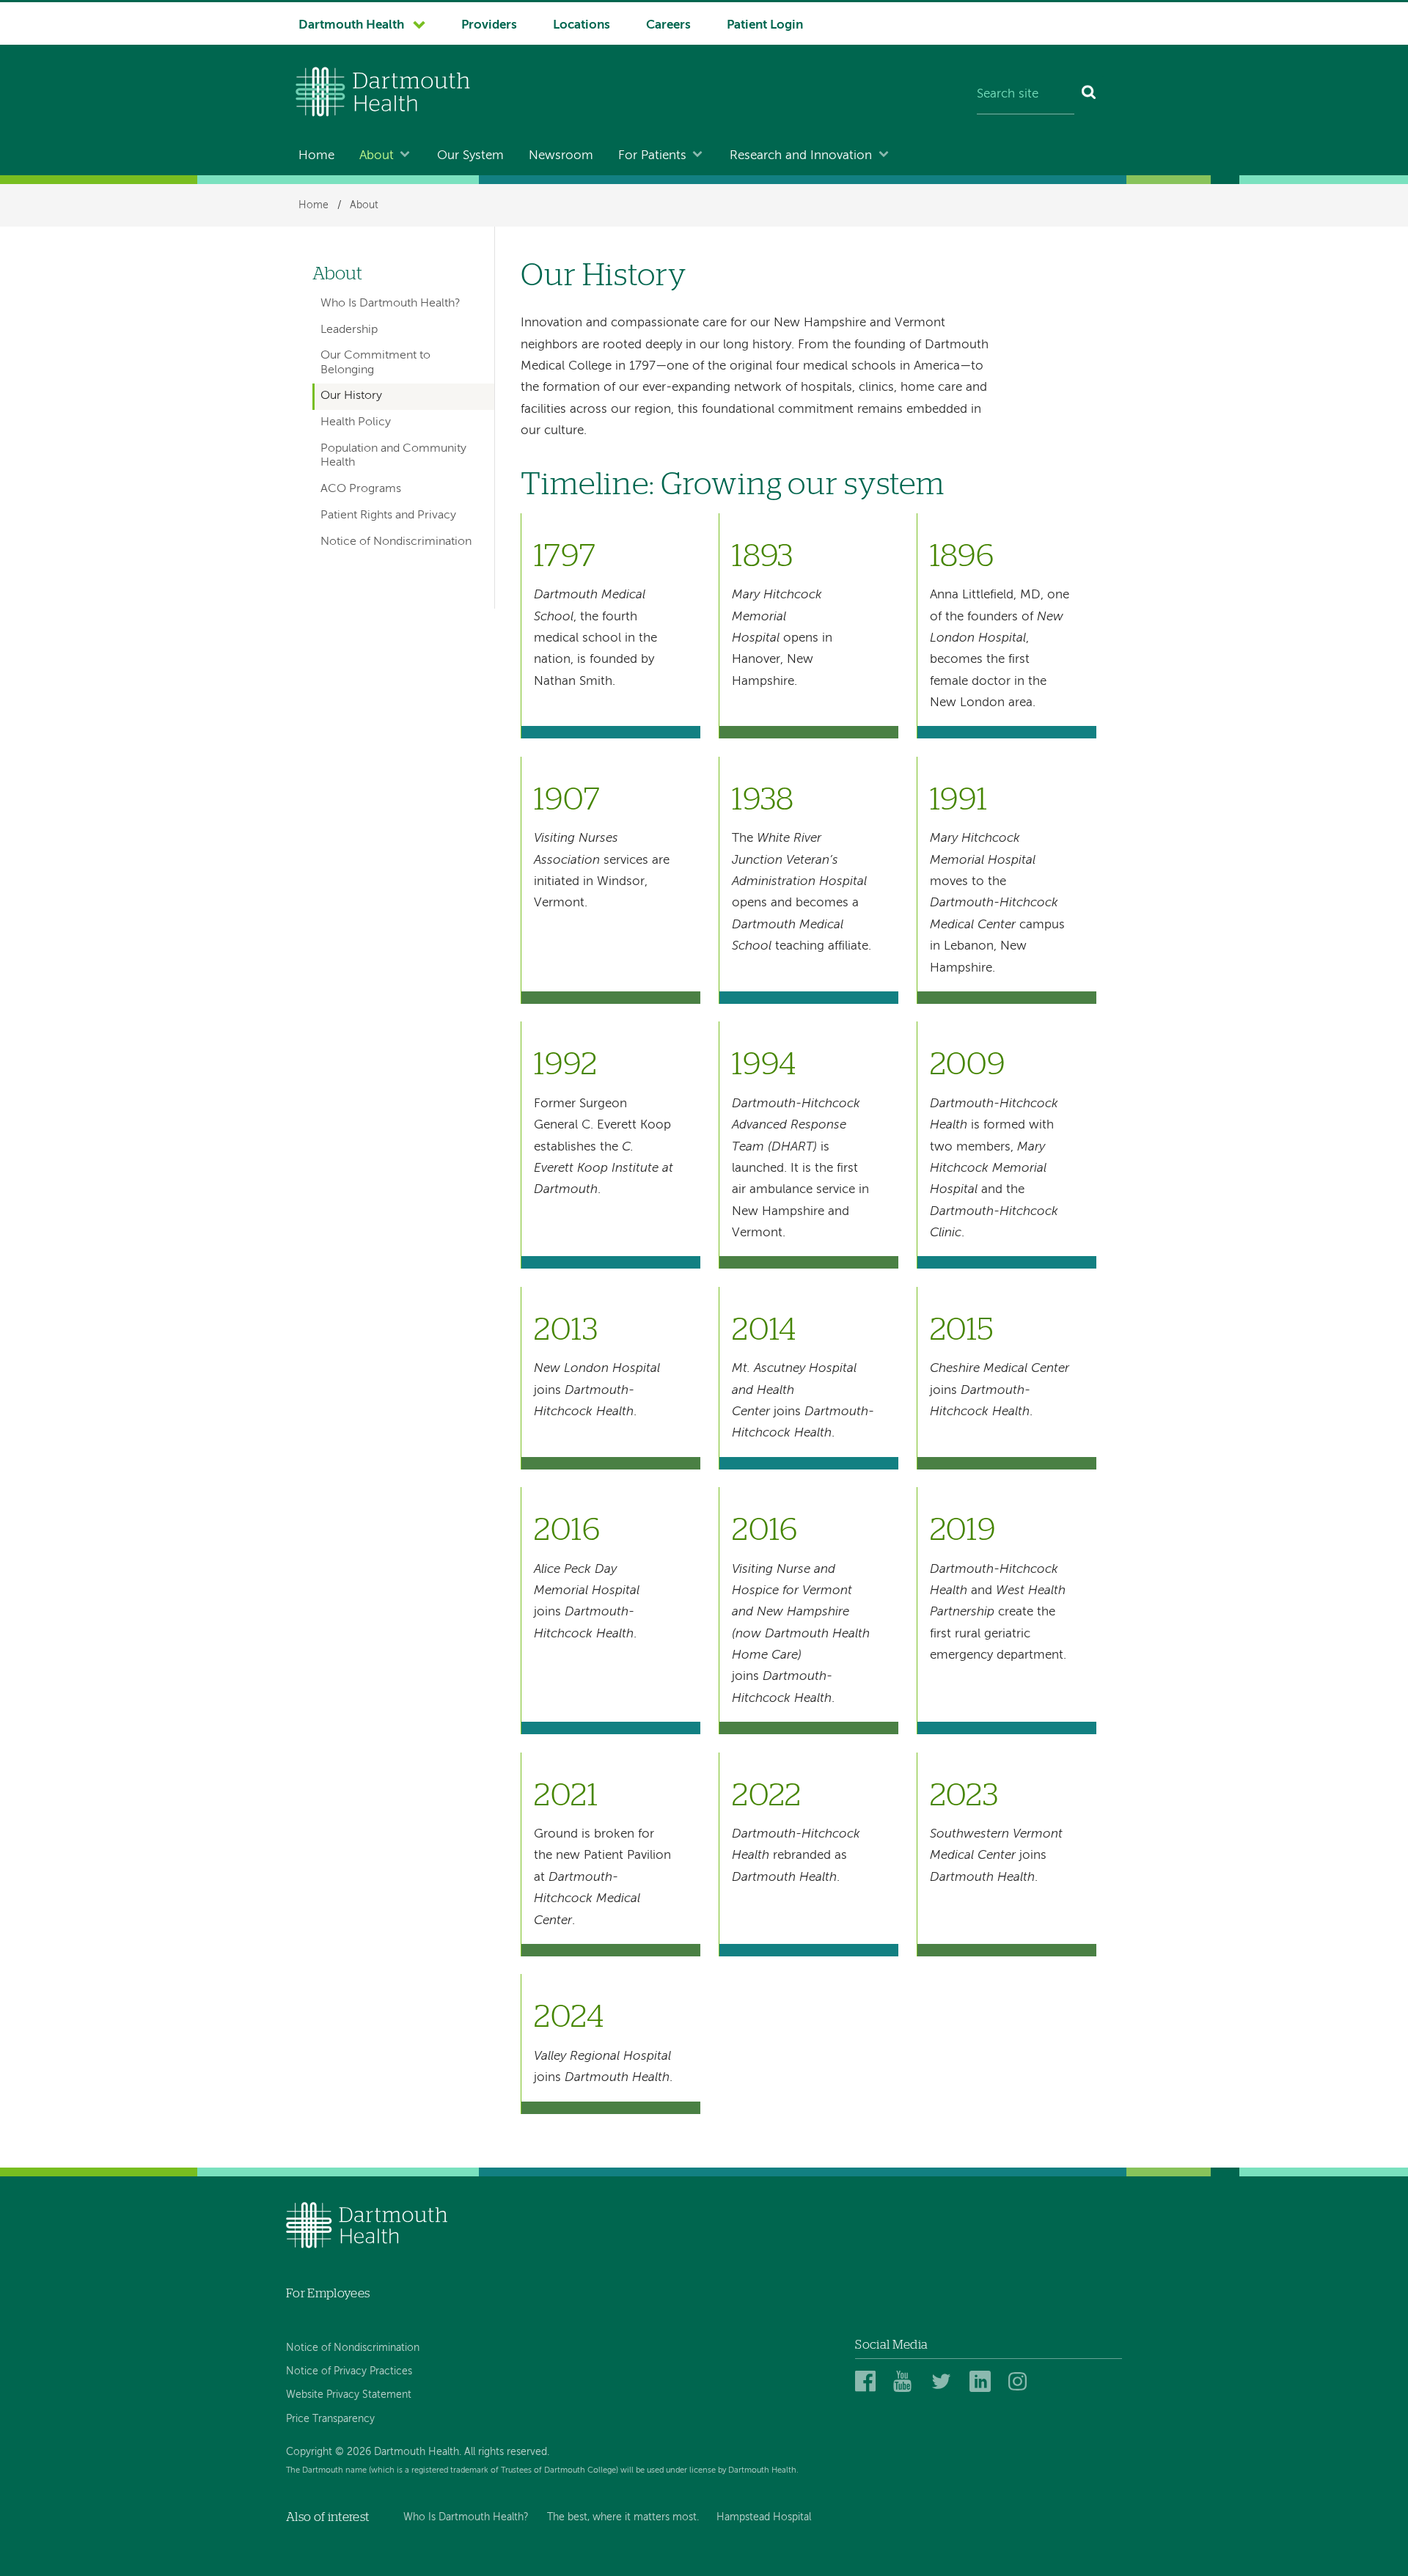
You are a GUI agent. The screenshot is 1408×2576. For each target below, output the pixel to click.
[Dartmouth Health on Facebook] (868, 2382)
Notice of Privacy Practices (349, 2371)
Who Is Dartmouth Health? (390, 304)
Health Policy (356, 422)
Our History (351, 396)
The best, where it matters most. (623, 2517)
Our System (470, 156)
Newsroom (561, 156)
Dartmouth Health (351, 25)
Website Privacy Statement (349, 2395)
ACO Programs (361, 489)
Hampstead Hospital (764, 2517)
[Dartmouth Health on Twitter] (944, 2382)
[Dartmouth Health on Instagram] (1021, 2382)
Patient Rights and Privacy (388, 515)
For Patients (652, 156)
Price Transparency (330, 2419)
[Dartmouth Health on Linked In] (982, 2382)
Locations (582, 25)
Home (316, 156)
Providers (489, 25)
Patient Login (765, 25)
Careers (668, 25)
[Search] (1089, 95)
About (377, 156)
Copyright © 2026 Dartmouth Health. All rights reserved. (418, 2452)
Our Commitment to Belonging (375, 363)
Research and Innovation (801, 156)
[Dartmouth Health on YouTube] (906, 2382)
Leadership (349, 330)
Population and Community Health (393, 456)
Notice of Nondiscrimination (396, 542)
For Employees (328, 2293)
